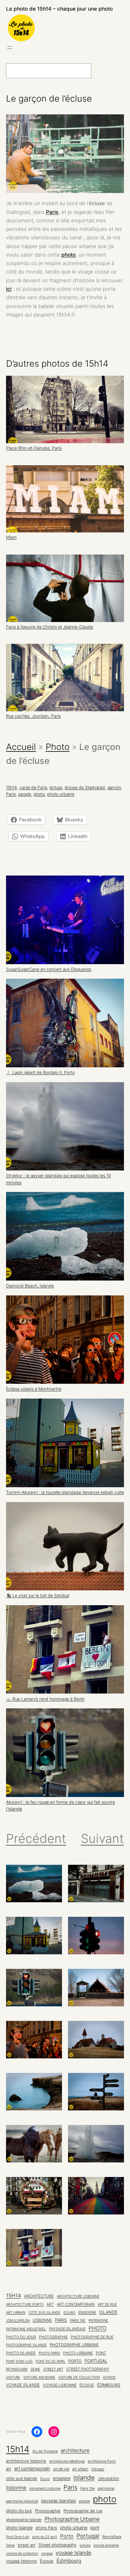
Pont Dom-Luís (19, 2361)
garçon (114, 787)
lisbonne (42, 2320)
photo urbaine (61, 794)
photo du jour (21, 2337)
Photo (58, 747)
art (50, 2304)
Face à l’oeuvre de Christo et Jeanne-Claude (50, 627)
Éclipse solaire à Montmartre (34, 1389)
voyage (109, 2377)
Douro (69, 2313)
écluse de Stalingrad (85, 787)
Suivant (102, 1838)
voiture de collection (79, 2377)
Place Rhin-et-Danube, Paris (34, 448)
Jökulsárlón (18, 2320)
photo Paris (49, 2353)
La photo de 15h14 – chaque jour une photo (59, 9)
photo (68, 255)
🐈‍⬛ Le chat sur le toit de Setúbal (38, 1596)
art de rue (107, 2304)
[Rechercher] (105, 71)
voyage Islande (23, 2385)
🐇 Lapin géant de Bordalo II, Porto (40, 1072)
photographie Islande (26, 2345)
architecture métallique (67, 2461)
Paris (52, 212)
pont (101, 2353)
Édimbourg (109, 2385)
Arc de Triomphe (45, 2451)
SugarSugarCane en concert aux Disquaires (49, 969)
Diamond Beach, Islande (30, 1286)
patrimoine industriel (26, 2329)
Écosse (87, 2385)
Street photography (88, 2369)
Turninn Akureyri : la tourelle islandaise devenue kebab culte (65, 1492)
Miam (11, 537)
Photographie (53, 2337)
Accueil (21, 747)
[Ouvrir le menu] (10, 47)
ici (9, 289)
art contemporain (76, 2304)
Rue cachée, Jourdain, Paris (33, 716)
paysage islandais (67, 2329)
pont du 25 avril (50, 2361)
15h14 (11, 787)
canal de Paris (33, 787)
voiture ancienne (39, 2377)
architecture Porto (25, 2304)
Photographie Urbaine (74, 2345)
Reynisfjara (17, 2369)
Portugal (96, 2361)
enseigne (87, 2313)
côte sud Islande (44, 2313)
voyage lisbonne (60, 2385)
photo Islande (21, 2353)
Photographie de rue (92, 2337)
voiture (13, 2377)
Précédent (36, 1838)
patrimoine (98, 2321)
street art (53, 2369)
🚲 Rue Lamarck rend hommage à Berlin (45, 1699)
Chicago (98, 2469)
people (25, 794)
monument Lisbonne (45, 2488)
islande (108, 2312)
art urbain (16, 2313)
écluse (56, 787)
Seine (35, 2369)
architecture (39, 2296)
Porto (75, 2361)
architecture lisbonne (78, 2296)
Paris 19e (78, 2321)
